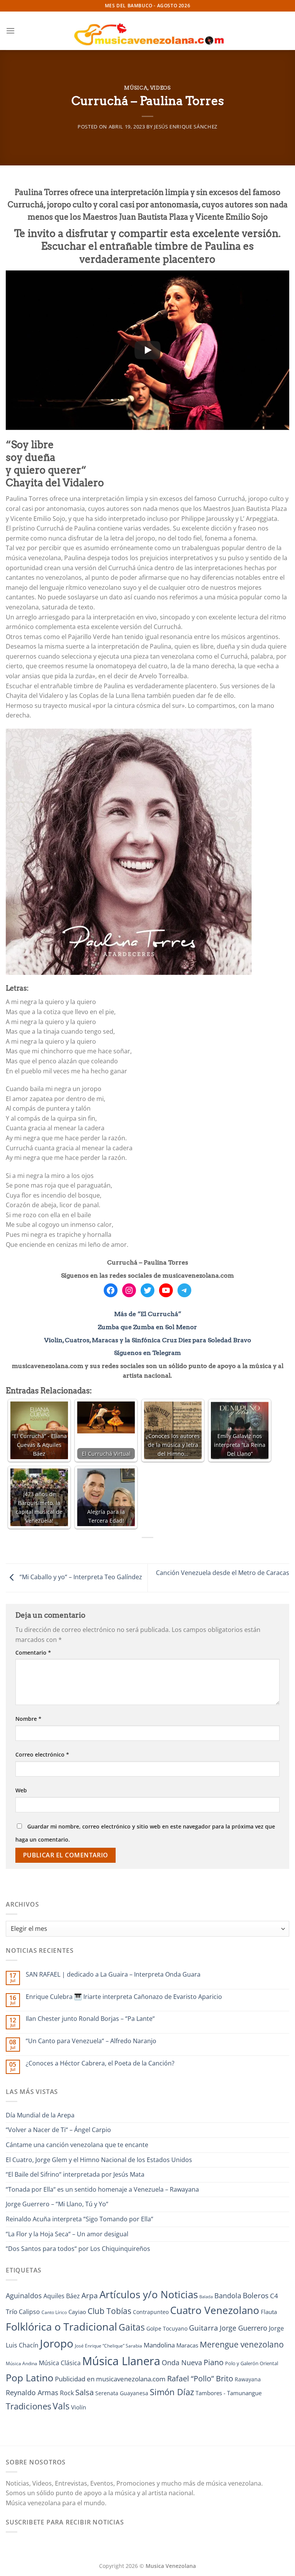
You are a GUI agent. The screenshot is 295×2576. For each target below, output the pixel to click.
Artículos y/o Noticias (149, 2294)
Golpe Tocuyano (167, 2328)
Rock (67, 2393)
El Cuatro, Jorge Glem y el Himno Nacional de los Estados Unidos (99, 2160)
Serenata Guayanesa (122, 2393)
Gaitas (132, 2327)
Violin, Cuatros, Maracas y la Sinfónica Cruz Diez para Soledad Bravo (148, 1340)
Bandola (228, 2296)
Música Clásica (60, 2363)
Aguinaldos (24, 2296)
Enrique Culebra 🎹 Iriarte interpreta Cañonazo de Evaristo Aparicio (124, 1997)
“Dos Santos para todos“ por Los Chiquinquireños (78, 2249)
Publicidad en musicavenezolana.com (110, 2379)
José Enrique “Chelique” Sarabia (109, 2346)
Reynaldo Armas (32, 2392)
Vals (61, 2406)
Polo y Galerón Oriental (252, 2363)
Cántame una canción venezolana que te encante (77, 2145)
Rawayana (248, 2379)
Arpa (90, 2295)
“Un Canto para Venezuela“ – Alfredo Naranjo (91, 2041)
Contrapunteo (151, 2312)
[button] (10, 31)
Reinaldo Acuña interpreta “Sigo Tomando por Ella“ (80, 2219)
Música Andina (22, 2363)
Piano (214, 2362)
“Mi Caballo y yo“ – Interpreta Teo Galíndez (80, 1577)
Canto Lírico (54, 2312)
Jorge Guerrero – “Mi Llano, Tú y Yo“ (57, 2204)
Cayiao (77, 2312)
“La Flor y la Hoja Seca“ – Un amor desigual (67, 2234)
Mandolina (159, 2345)
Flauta (269, 2312)
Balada (206, 2297)
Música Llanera (121, 2361)
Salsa (85, 2392)
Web (21, 1790)
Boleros (256, 2296)
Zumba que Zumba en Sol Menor (147, 1327)
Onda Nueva (182, 2362)
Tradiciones (28, 2406)
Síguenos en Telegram (147, 1353)
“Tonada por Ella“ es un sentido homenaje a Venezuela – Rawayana (102, 2189)
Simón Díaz (172, 2392)
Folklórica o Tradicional (61, 2327)
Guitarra (204, 2328)
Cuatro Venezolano (215, 2310)
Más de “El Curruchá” (148, 1314)
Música (136, 88)
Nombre (28, 1719)
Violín (79, 2407)
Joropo (57, 2343)
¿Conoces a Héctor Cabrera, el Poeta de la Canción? (100, 2063)
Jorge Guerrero (244, 2328)
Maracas (187, 2345)
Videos (161, 88)
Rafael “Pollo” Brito (200, 2378)
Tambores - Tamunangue (229, 2393)
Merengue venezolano (242, 2344)
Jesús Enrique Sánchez (186, 127)
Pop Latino (30, 2378)
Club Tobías (109, 2311)
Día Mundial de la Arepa (40, 2115)
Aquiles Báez (62, 2296)
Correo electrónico (42, 1754)
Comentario (33, 1653)
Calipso (29, 2312)
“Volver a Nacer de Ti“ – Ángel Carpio (58, 2130)
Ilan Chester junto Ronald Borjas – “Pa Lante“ (90, 2019)
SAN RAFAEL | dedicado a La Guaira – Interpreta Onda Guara (113, 1975)
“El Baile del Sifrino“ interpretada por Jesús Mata (75, 2174)
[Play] (147, 350)
